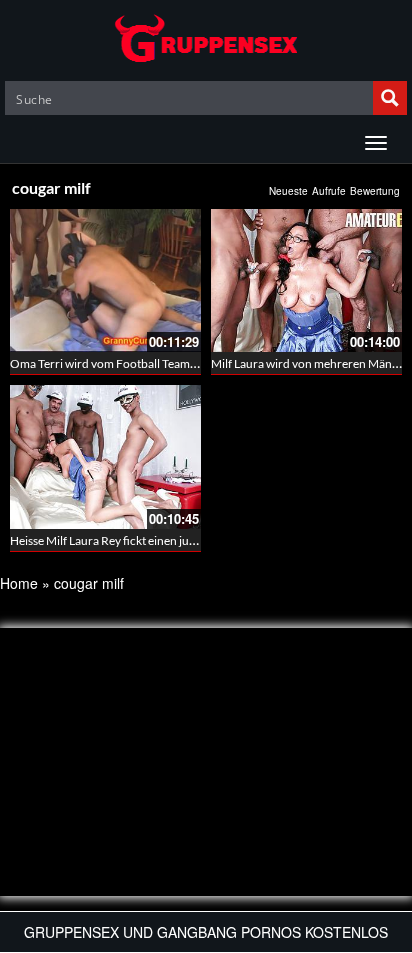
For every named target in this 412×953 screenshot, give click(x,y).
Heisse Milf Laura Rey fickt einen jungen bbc (123, 540)
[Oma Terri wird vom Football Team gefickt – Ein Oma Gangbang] (105, 280)
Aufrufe (329, 191)
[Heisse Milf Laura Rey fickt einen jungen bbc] (105, 456)
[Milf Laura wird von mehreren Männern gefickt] (306, 280)
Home (19, 583)
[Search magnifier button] (390, 98)
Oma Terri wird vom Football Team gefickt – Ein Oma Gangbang (174, 363)
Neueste (288, 191)
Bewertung (375, 191)
